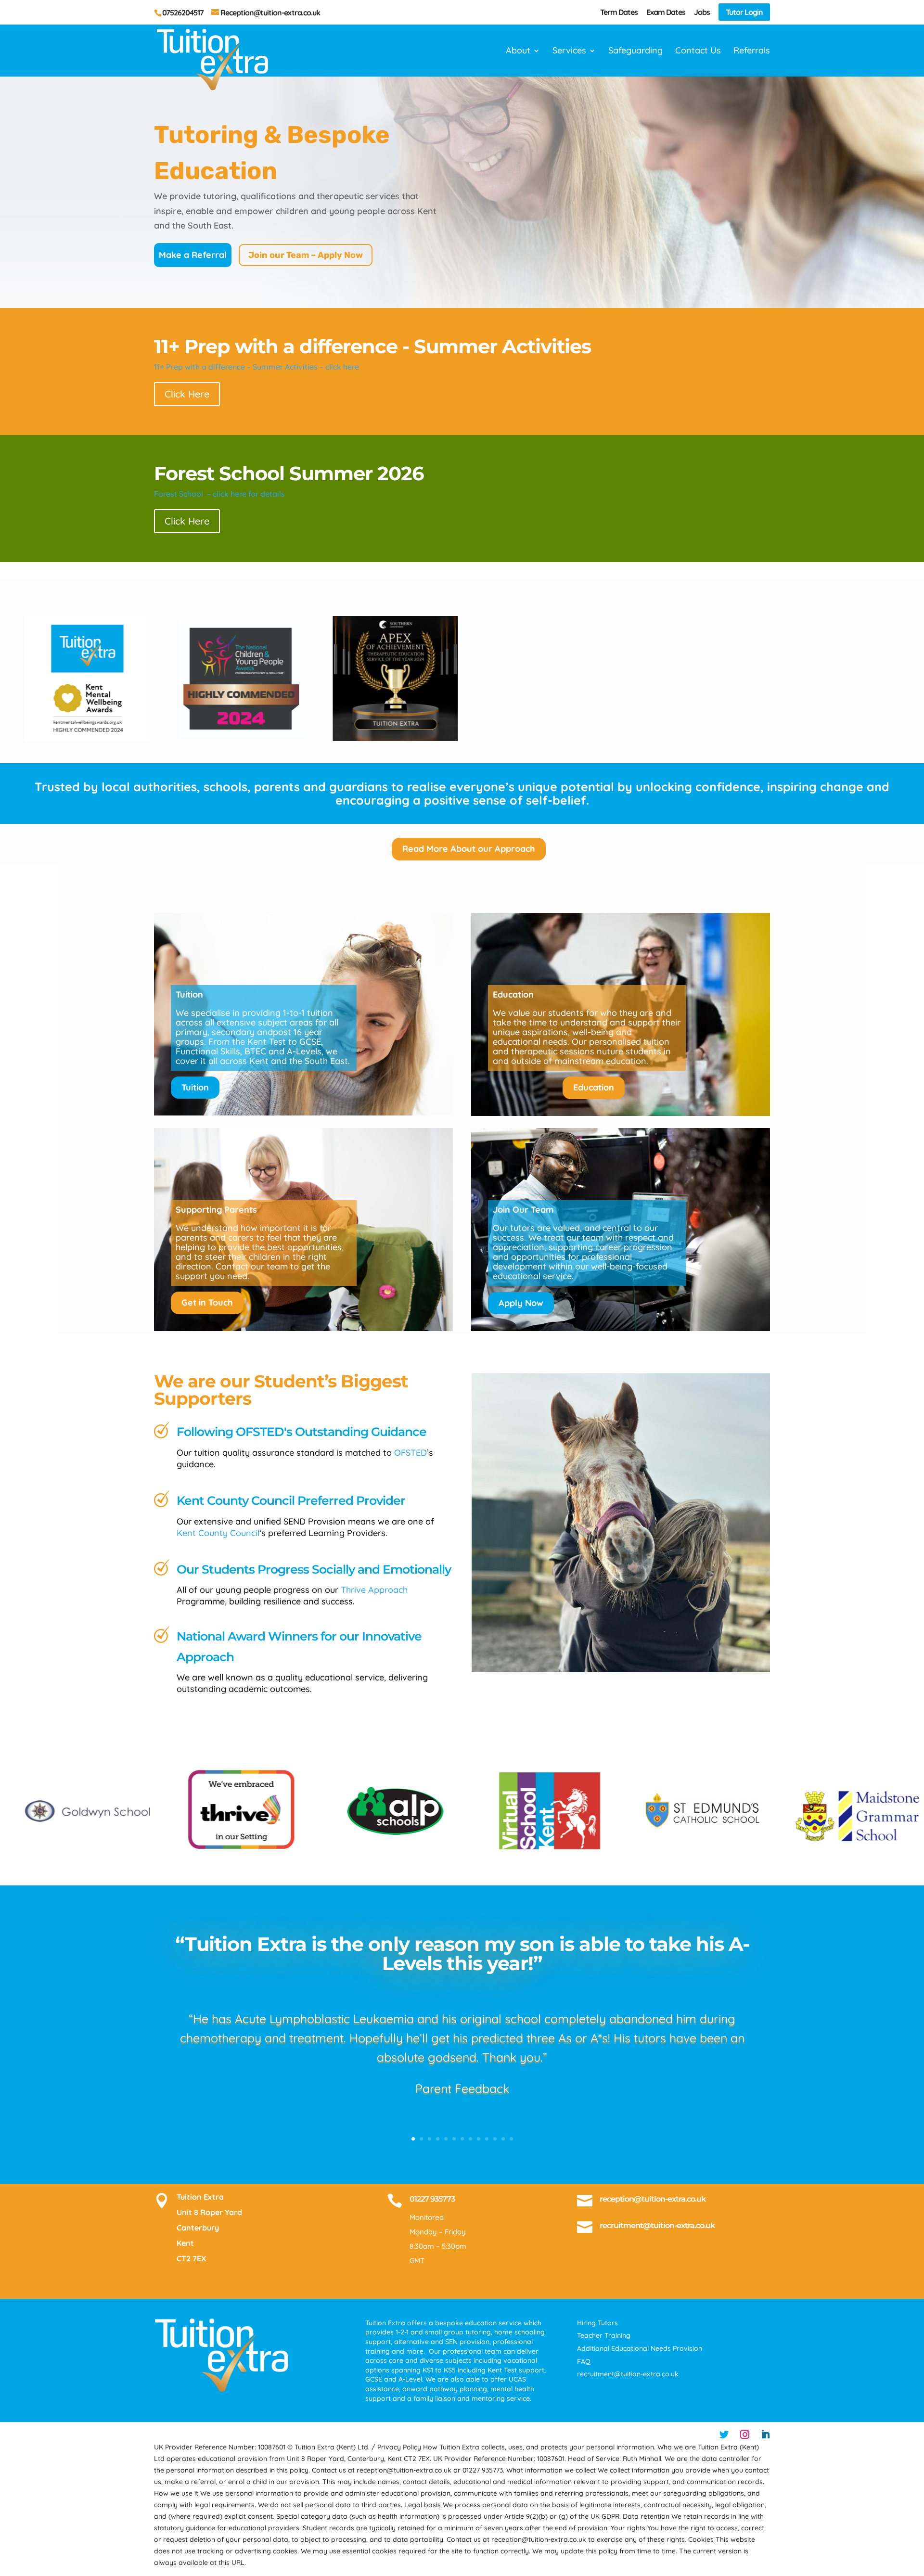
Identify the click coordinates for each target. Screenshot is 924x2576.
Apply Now (521, 1303)
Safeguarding (635, 51)
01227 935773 (432, 2199)
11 (495, 2139)
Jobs (702, 13)
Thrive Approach (374, 1590)
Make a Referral (193, 255)
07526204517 (183, 13)
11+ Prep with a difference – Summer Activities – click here (257, 367)
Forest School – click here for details (219, 494)
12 (503, 2139)
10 (487, 2139)
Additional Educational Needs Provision (640, 2348)
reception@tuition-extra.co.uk (653, 2199)
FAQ (584, 2361)
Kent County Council (218, 1533)
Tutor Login (744, 12)
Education (594, 1087)
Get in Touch (207, 1302)
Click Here (187, 394)
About (518, 51)
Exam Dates (666, 13)
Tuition (195, 1087)
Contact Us (698, 51)
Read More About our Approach (469, 849)
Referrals (752, 51)
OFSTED (411, 1453)
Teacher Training (604, 2335)
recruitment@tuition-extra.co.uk (657, 2225)
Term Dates (619, 13)
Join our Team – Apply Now (306, 255)
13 (511, 2139)
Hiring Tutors (597, 2323)
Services (569, 51)
